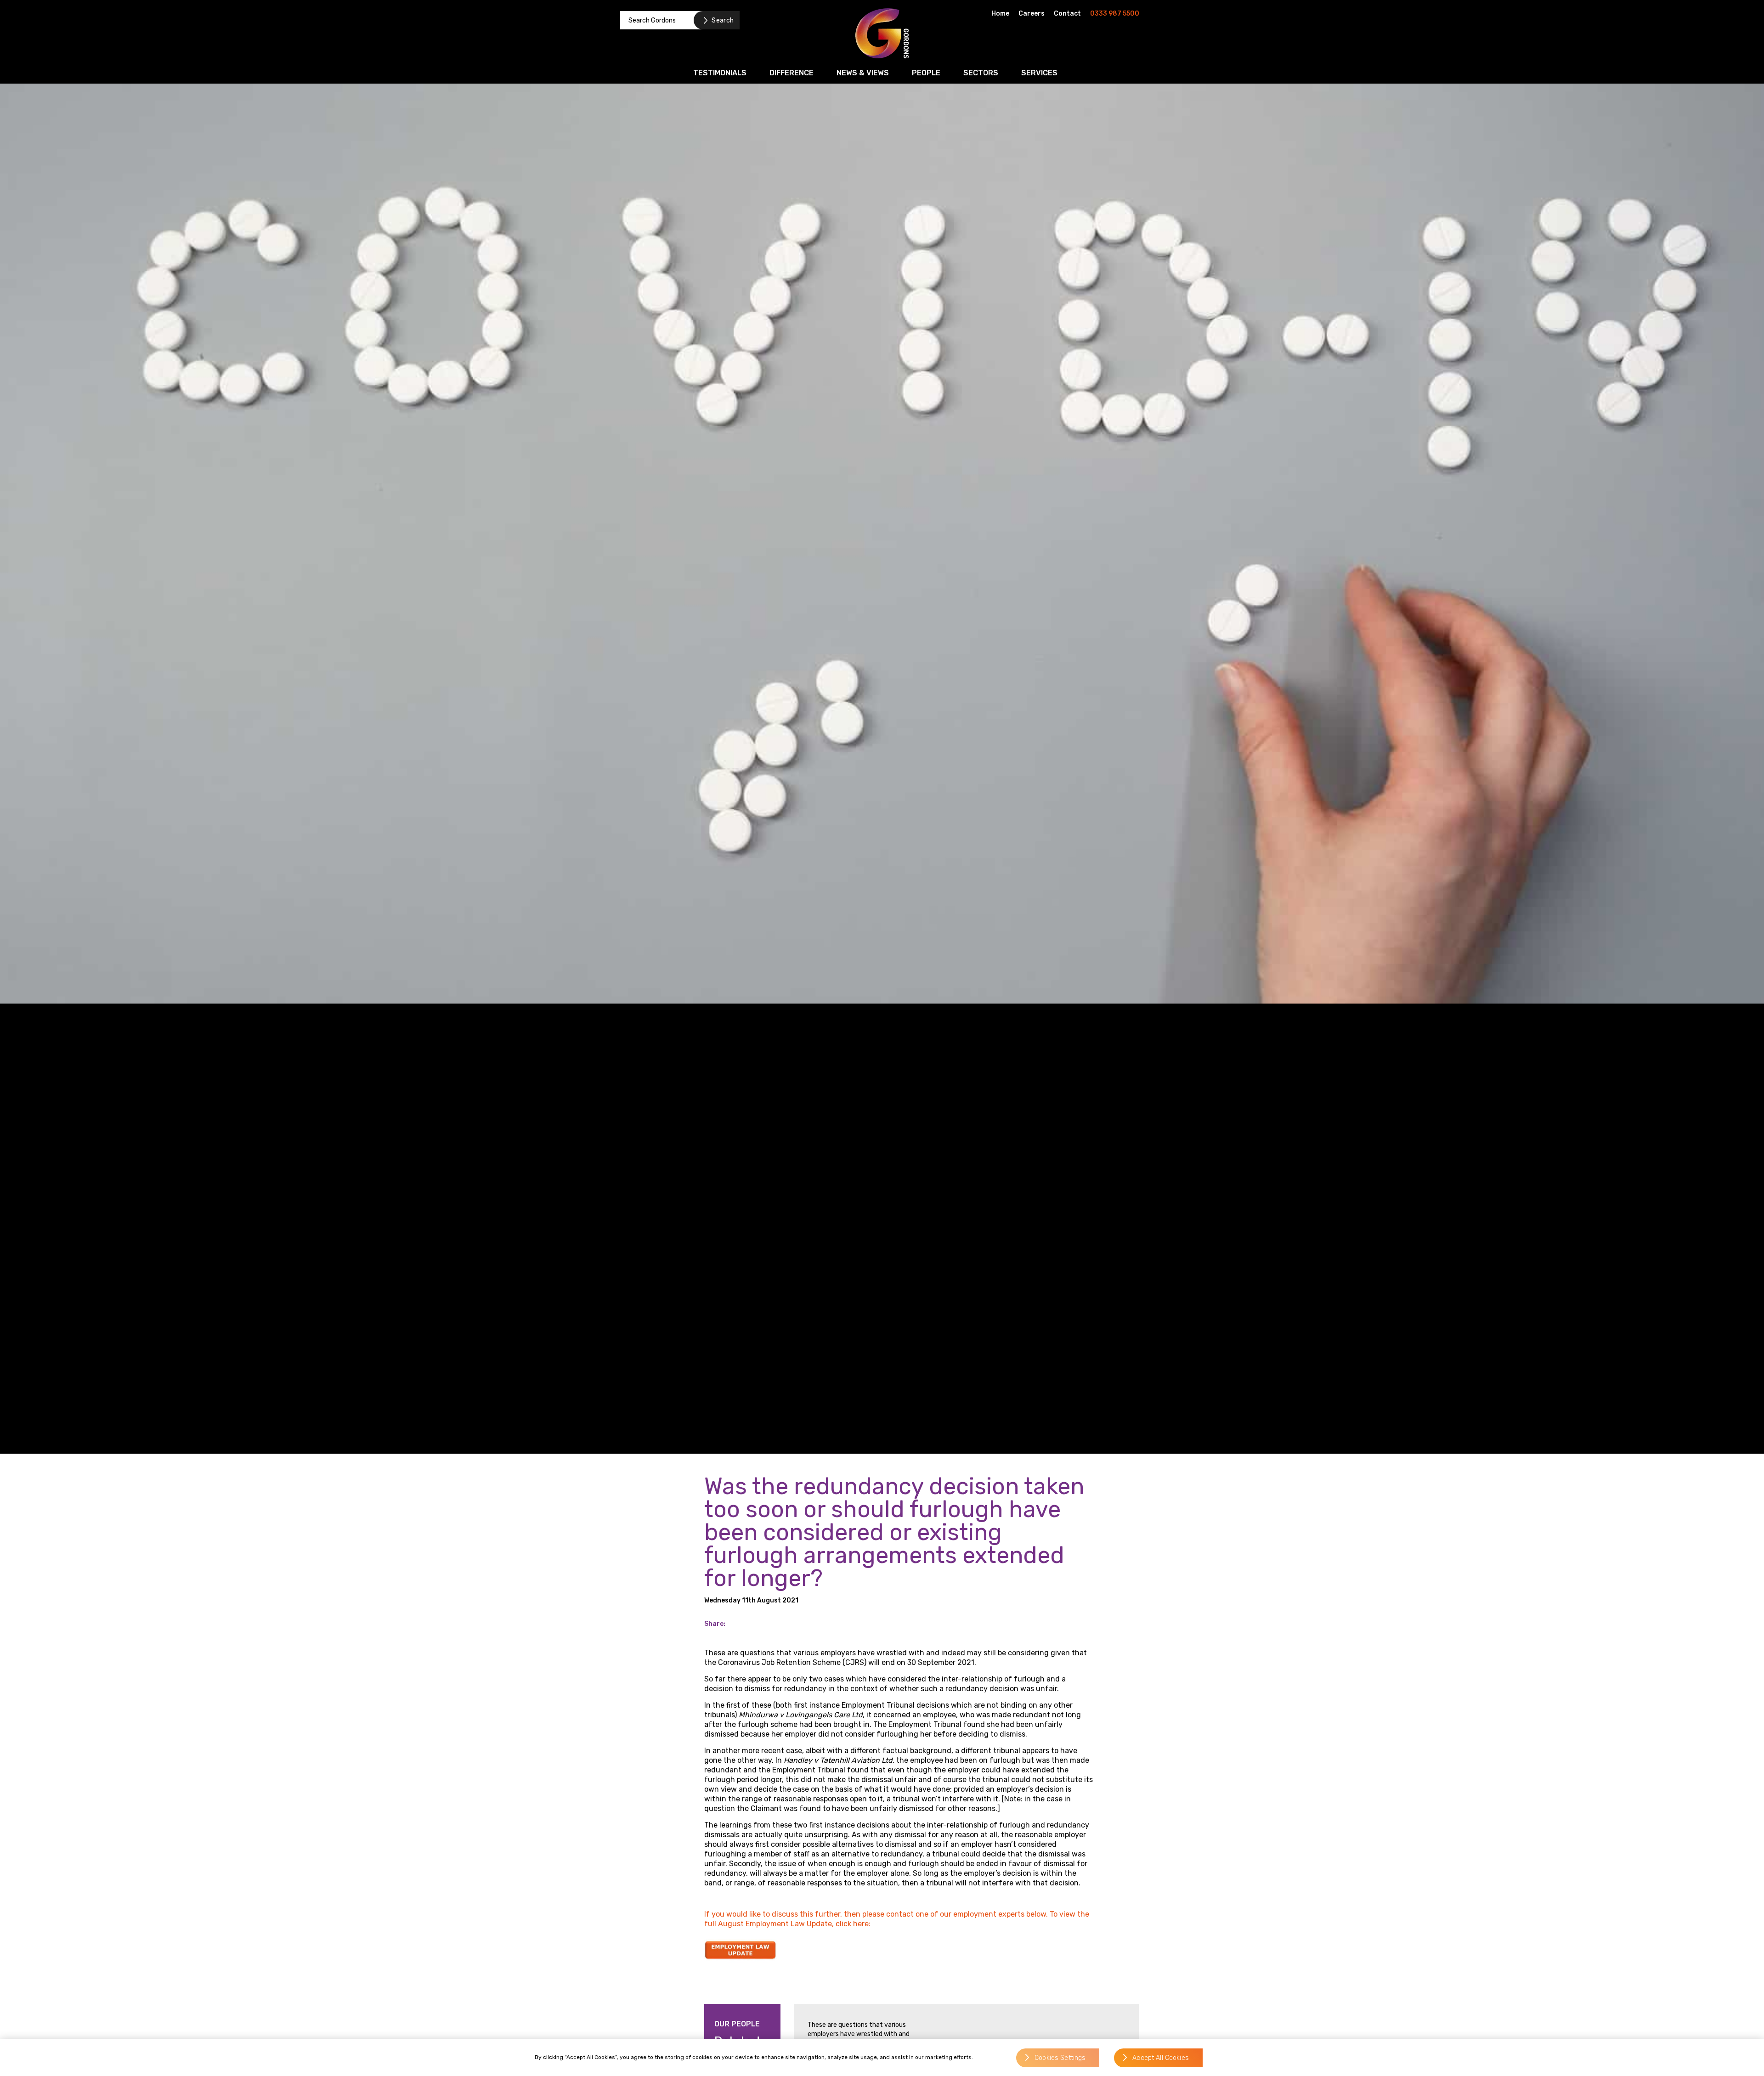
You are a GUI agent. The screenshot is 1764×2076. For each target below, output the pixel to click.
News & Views (863, 73)
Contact (1067, 14)
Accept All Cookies (1161, 2058)
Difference (792, 73)
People (926, 73)
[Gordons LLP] (882, 33)
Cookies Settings (1060, 2058)
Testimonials (720, 73)
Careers (1032, 14)
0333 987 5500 (1115, 14)
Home (1000, 14)
